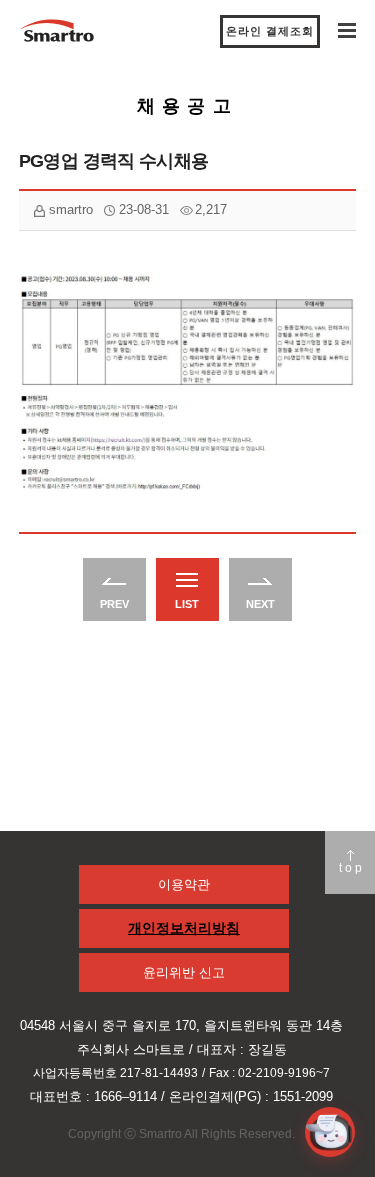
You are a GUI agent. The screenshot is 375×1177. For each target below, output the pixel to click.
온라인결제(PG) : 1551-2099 (251, 1096)
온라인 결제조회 (270, 31)
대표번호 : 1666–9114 (93, 1096)
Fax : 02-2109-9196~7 (269, 1073)
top (352, 868)
